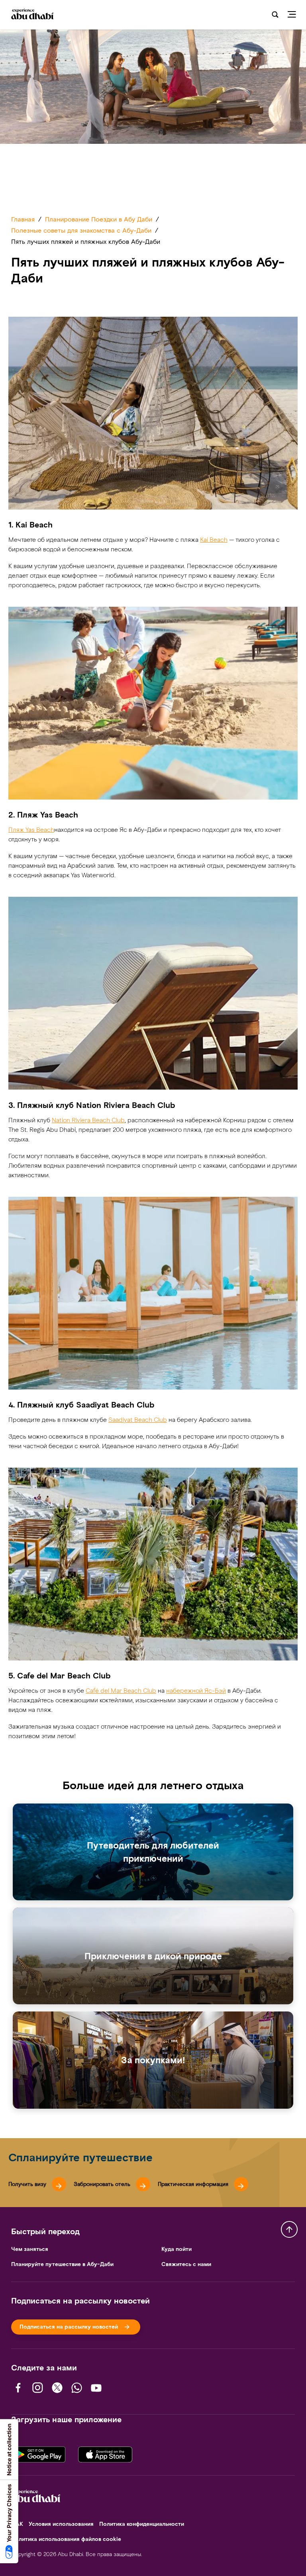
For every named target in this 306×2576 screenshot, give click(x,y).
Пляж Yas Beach (31, 830)
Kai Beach (214, 540)
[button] (37, 2184)
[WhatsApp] (77, 2388)
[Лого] (36, 15)
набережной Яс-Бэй (196, 1691)
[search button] (275, 15)
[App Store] (105, 2454)
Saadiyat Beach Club (138, 1420)
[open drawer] (295, 15)
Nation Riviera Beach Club (88, 1120)
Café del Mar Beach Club (121, 1691)
